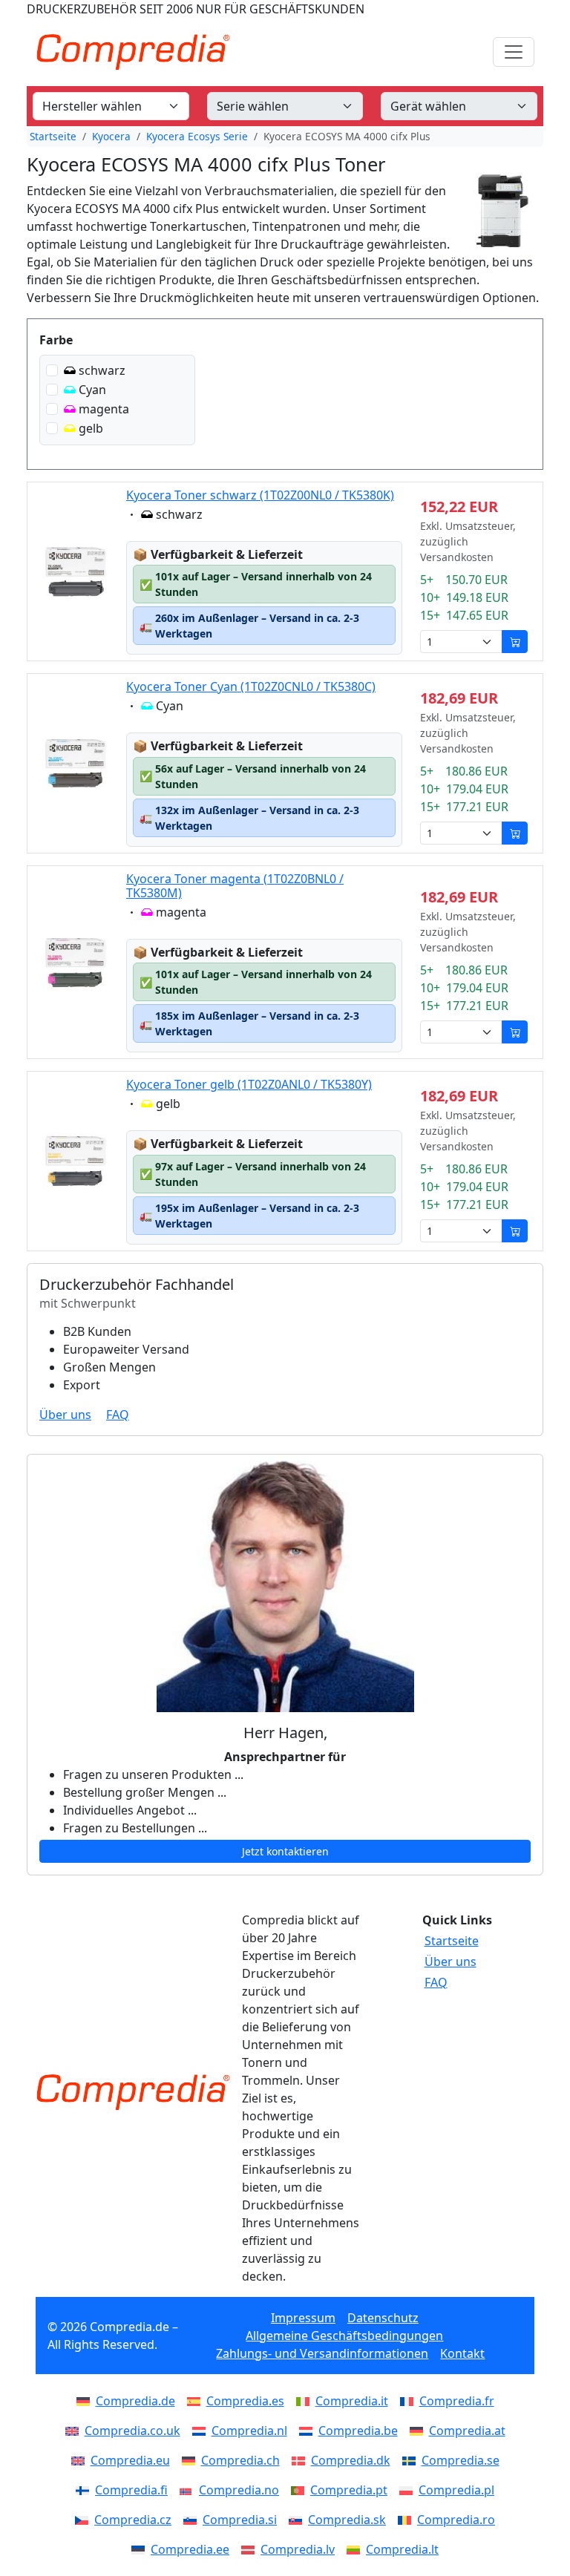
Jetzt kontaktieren (285, 1851)
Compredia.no (239, 2490)
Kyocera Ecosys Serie (197, 136)
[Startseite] (133, 2092)
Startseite (53, 136)
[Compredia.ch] (191, 2460)
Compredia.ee (190, 2549)
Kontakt (462, 2353)
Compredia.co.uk (132, 2431)
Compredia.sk (347, 2520)
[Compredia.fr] (410, 2401)
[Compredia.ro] (407, 2520)
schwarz (102, 370)
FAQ (118, 1415)
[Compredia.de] (86, 2401)
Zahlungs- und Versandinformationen (322, 2353)
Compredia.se (461, 2460)
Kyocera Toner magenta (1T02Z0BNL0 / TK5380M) (235, 886)
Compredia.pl (456, 2490)
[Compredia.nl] (202, 2431)
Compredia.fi (131, 2490)
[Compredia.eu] (81, 2460)
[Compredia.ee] (141, 2549)
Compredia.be (358, 2431)
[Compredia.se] (412, 2460)
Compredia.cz (133, 2520)
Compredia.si (240, 2520)
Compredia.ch (240, 2460)
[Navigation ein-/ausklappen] (514, 52)
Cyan (92, 390)
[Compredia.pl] (409, 2490)
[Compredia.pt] (301, 2490)
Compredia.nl (249, 2431)
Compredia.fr (457, 2401)
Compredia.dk (351, 2460)
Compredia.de (135, 2401)
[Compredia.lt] (356, 2549)
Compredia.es (245, 2401)
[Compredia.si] (193, 2520)
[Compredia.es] (197, 2401)
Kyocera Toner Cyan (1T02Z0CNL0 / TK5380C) (251, 686)
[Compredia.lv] (251, 2549)
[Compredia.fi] (85, 2490)
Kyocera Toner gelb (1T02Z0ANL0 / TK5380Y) (249, 1084)
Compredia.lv (298, 2549)
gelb (91, 428)
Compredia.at (467, 2431)
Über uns (65, 1415)
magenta (104, 409)
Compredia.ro (456, 2520)
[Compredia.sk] (298, 2520)
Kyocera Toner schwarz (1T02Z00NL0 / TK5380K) (260, 495)
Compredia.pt (349, 2490)
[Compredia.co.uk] (75, 2431)
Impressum (303, 2318)
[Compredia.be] (309, 2431)
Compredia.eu (130, 2460)
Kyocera (111, 136)
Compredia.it (352, 2401)
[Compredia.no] (189, 2490)
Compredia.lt (402, 2549)
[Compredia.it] (306, 2401)
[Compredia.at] (419, 2431)
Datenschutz (383, 2318)
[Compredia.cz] (85, 2520)
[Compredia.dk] (301, 2460)
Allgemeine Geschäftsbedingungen (344, 2336)
